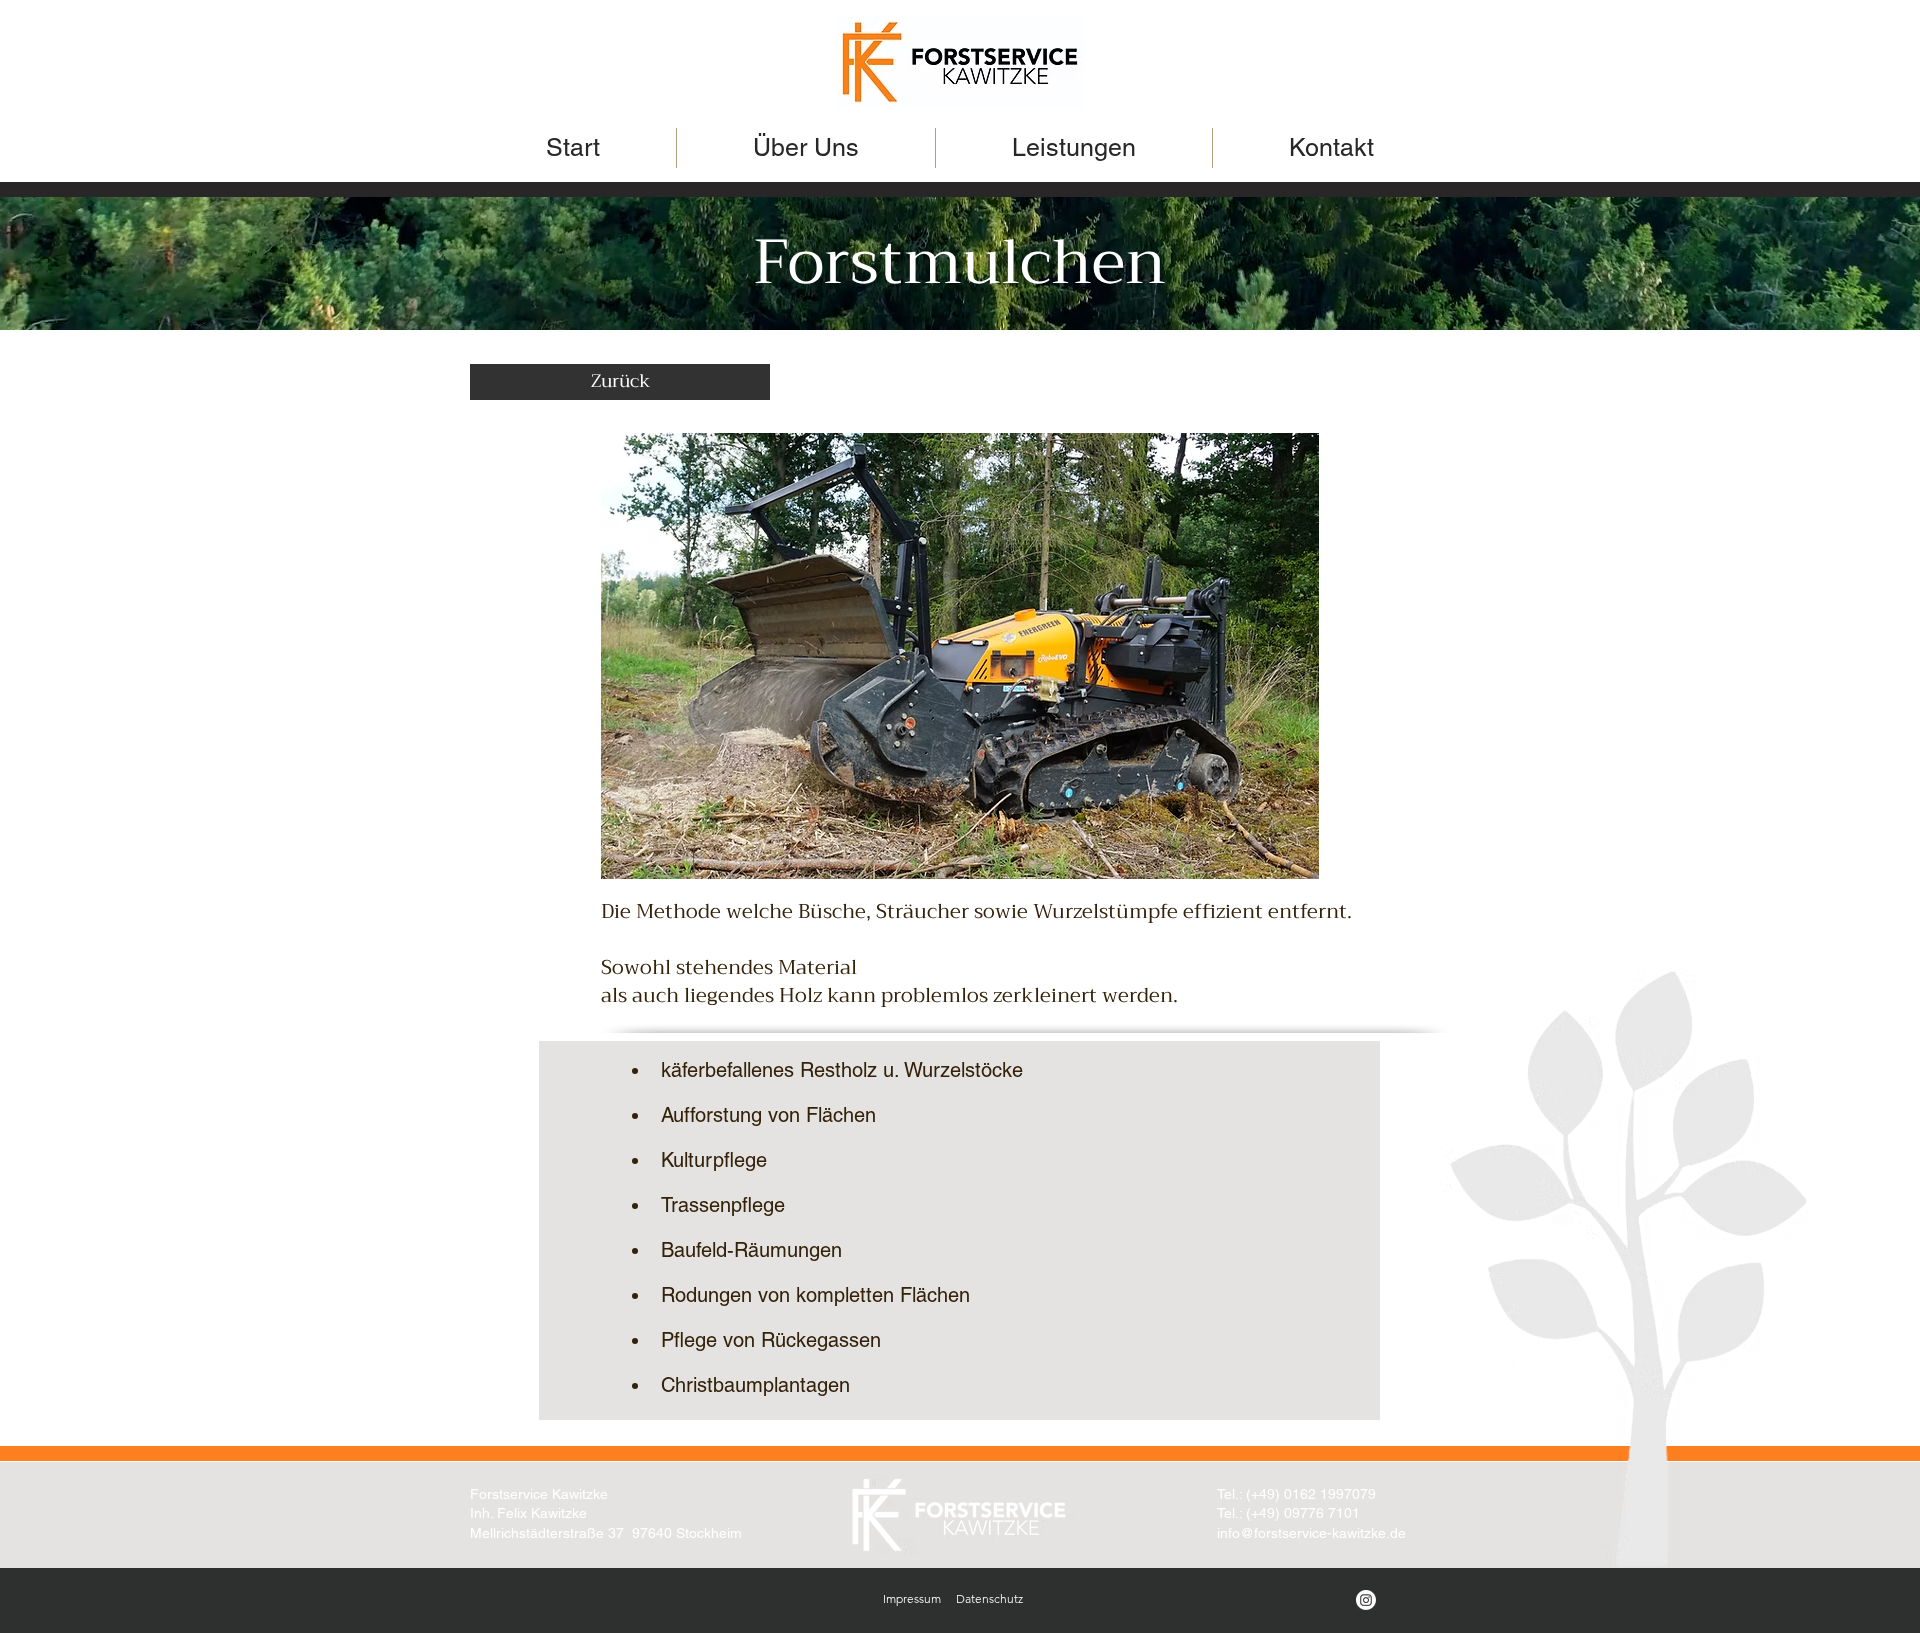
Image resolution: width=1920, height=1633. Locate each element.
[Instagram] (1366, 1600)
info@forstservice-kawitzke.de (1311, 1533)
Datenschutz (989, 1598)
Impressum (912, 1598)
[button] (960, 656)
